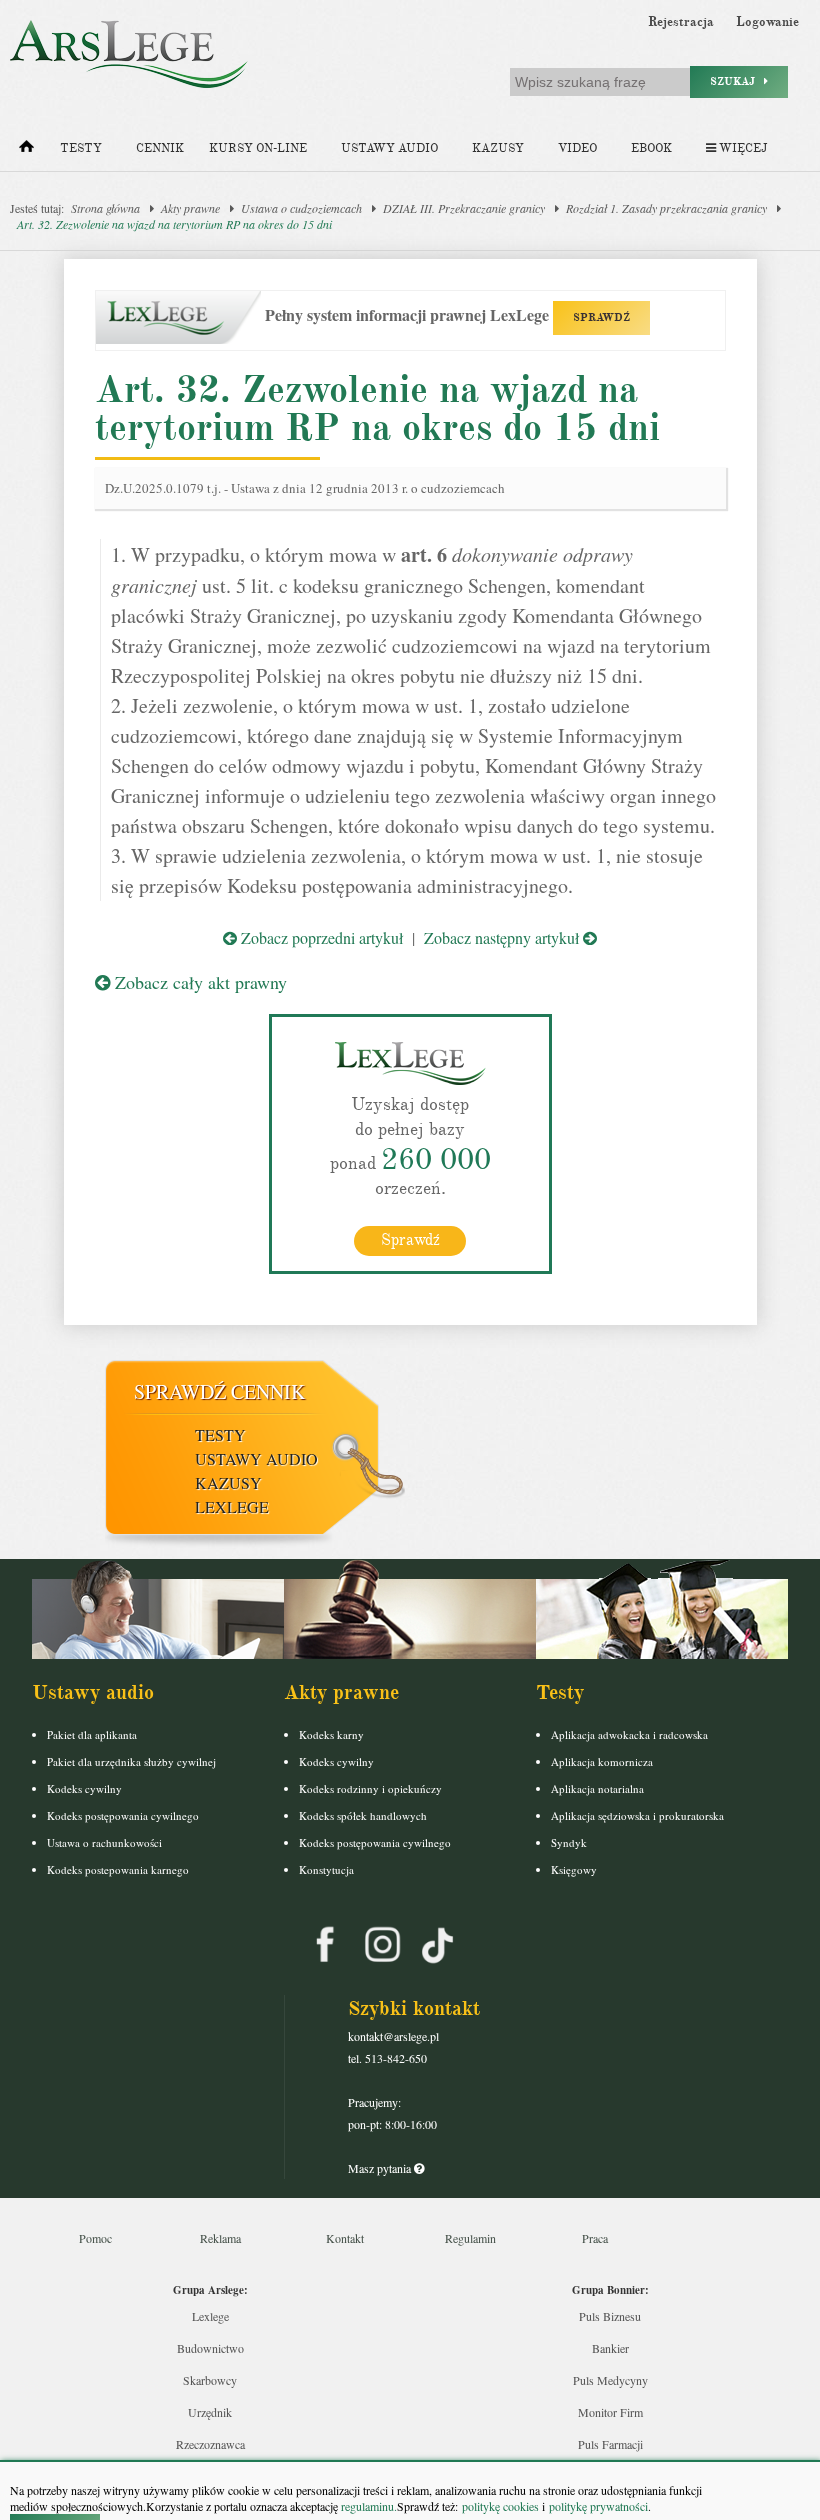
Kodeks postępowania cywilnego (123, 1815)
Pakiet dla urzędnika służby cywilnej (131, 1761)
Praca (595, 2238)
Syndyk (569, 1842)
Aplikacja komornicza (602, 1761)
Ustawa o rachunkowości (104, 1842)
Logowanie (767, 22)
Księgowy (574, 1869)
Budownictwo (210, 2348)
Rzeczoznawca (210, 2444)
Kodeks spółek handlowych (363, 1815)
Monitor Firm (610, 2412)
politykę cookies (500, 2506)
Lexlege (210, 2316)
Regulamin (470, 2238)
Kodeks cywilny (84, 1788)
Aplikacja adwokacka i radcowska (629, 1734)
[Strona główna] (26, 151)
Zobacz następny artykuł (503, 937)
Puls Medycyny (610, 2380)
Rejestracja (681, 22)
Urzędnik (210, 2412)
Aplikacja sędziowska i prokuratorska (637, 1815)
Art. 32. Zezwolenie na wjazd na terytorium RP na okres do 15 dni (174, 224)
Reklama (220, 2238)
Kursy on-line (258, 148)
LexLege (232, 1506)
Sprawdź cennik (219, 1391)
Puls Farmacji (610, 2444)
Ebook (651, 148)
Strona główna (105, 208)
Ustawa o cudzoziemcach (301, 208)
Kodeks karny (331, 1734)
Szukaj (737, 81)
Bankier (610, 2348)
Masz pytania (381, 2168)
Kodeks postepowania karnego (118, 1869)
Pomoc (95, 2238)
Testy (81, 148)
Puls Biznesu (610, 2316)
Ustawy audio (389, 148)
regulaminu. (367, 2506)
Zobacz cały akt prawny (198, 982)
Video (577, 148)
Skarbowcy (210, 2380)
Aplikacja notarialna (597, 1788)
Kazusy (498, 148)
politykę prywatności (598, 2506)
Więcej (741, 148)
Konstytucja (326, 1869)
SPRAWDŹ (601, 317)
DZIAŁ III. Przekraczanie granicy (464, 208)
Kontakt (345, 2238)
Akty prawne (190, 208)
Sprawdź (410, 1240)
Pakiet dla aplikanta (92, 1734)
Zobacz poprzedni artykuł (320, 937)
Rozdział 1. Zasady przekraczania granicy (666, 208)
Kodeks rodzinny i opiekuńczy (370, 1788)
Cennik (160, 148)
